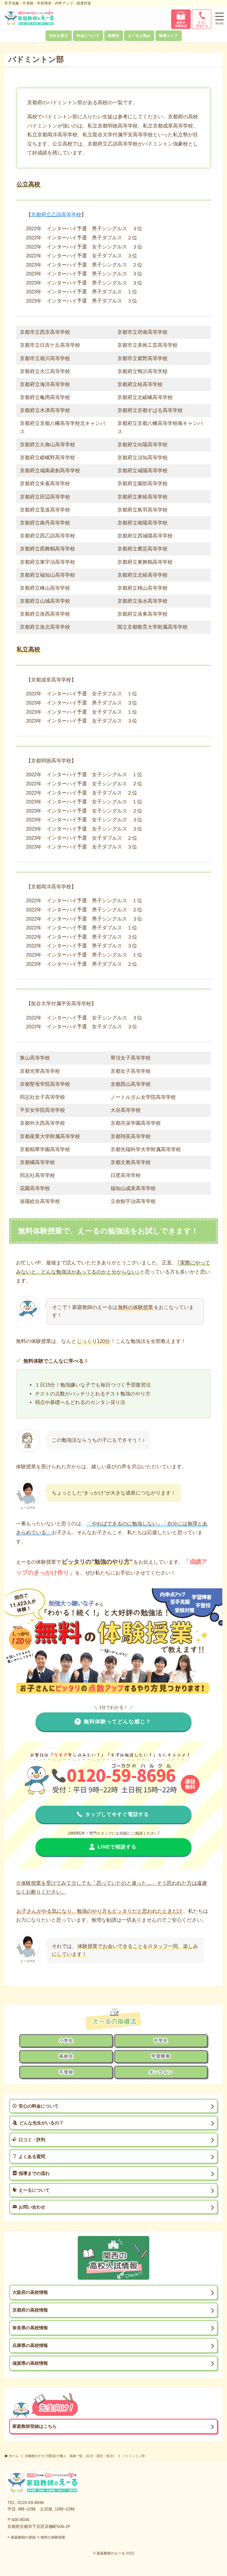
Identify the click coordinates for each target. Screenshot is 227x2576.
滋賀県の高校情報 (30, 2363)
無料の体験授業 (53, 2537)
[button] (220, 19)
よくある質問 (32, 2156)
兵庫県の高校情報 (30, 2345)
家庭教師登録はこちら (35, 2426)
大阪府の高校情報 (30, 2292)
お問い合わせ (32, 2207)
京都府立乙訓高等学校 (56, 215)
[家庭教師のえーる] (29, 18)
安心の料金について (39, 2106)
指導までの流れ (34, 2173)
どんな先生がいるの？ (41, 2123)
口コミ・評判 (32, 2140)
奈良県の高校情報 (30, 2328)
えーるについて (34, 2190)
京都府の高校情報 (30, 2310)
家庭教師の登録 (23, 2537)
